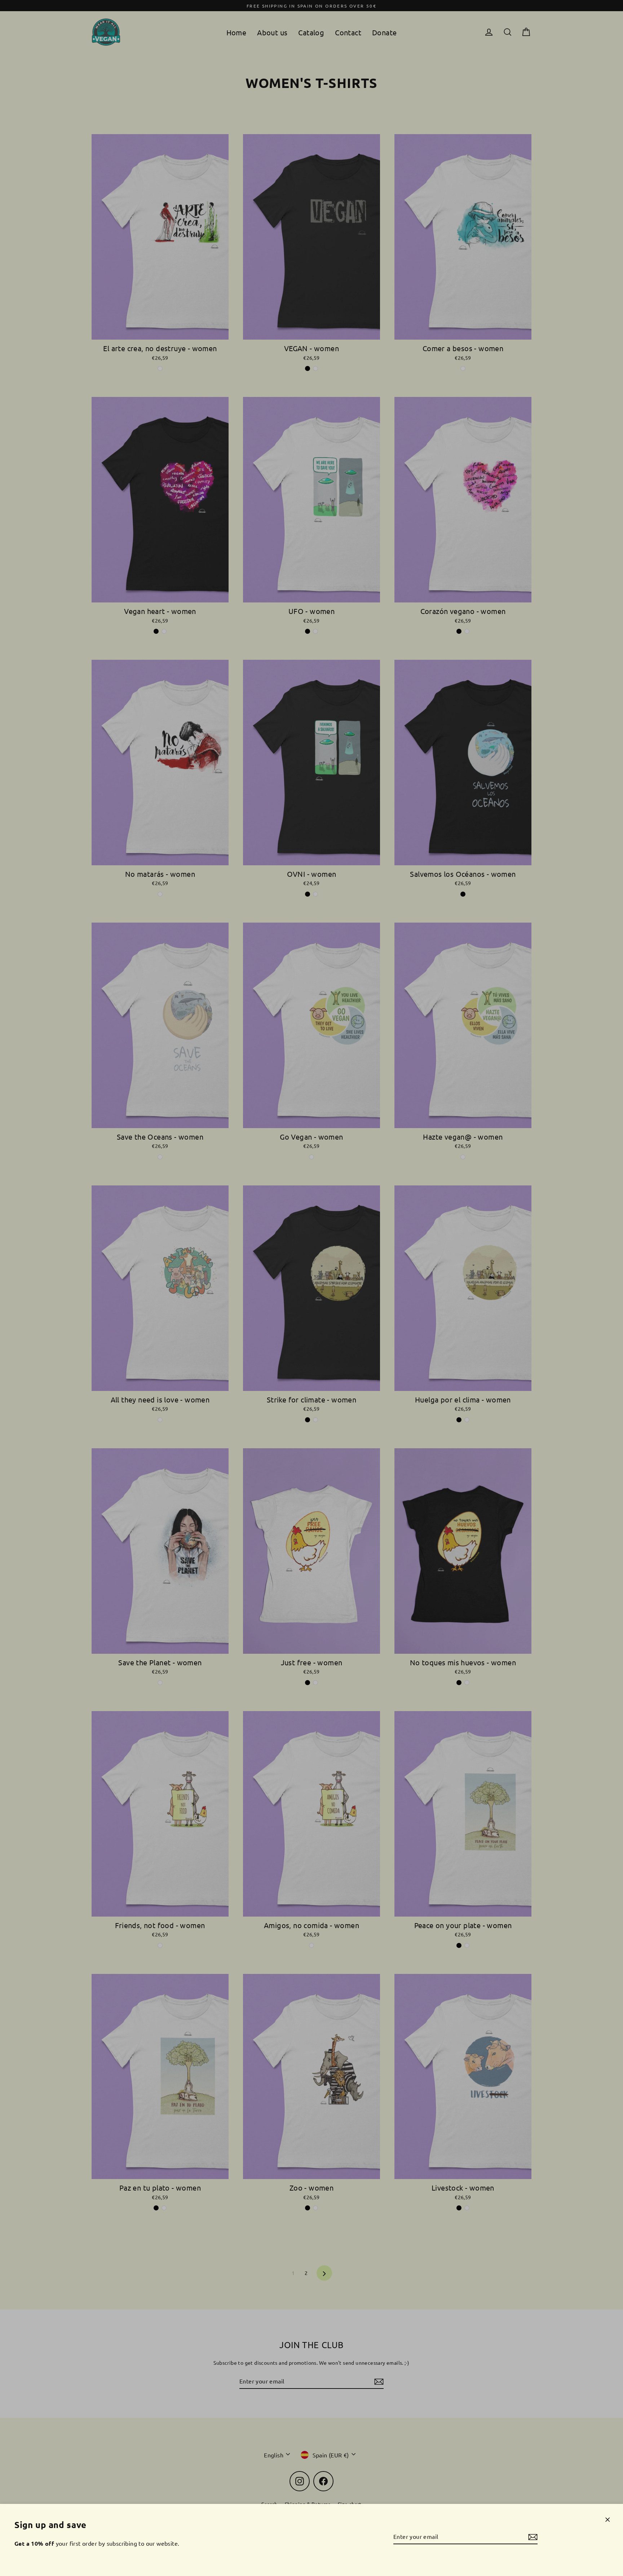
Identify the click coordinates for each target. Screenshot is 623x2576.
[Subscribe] (532, 2537)
